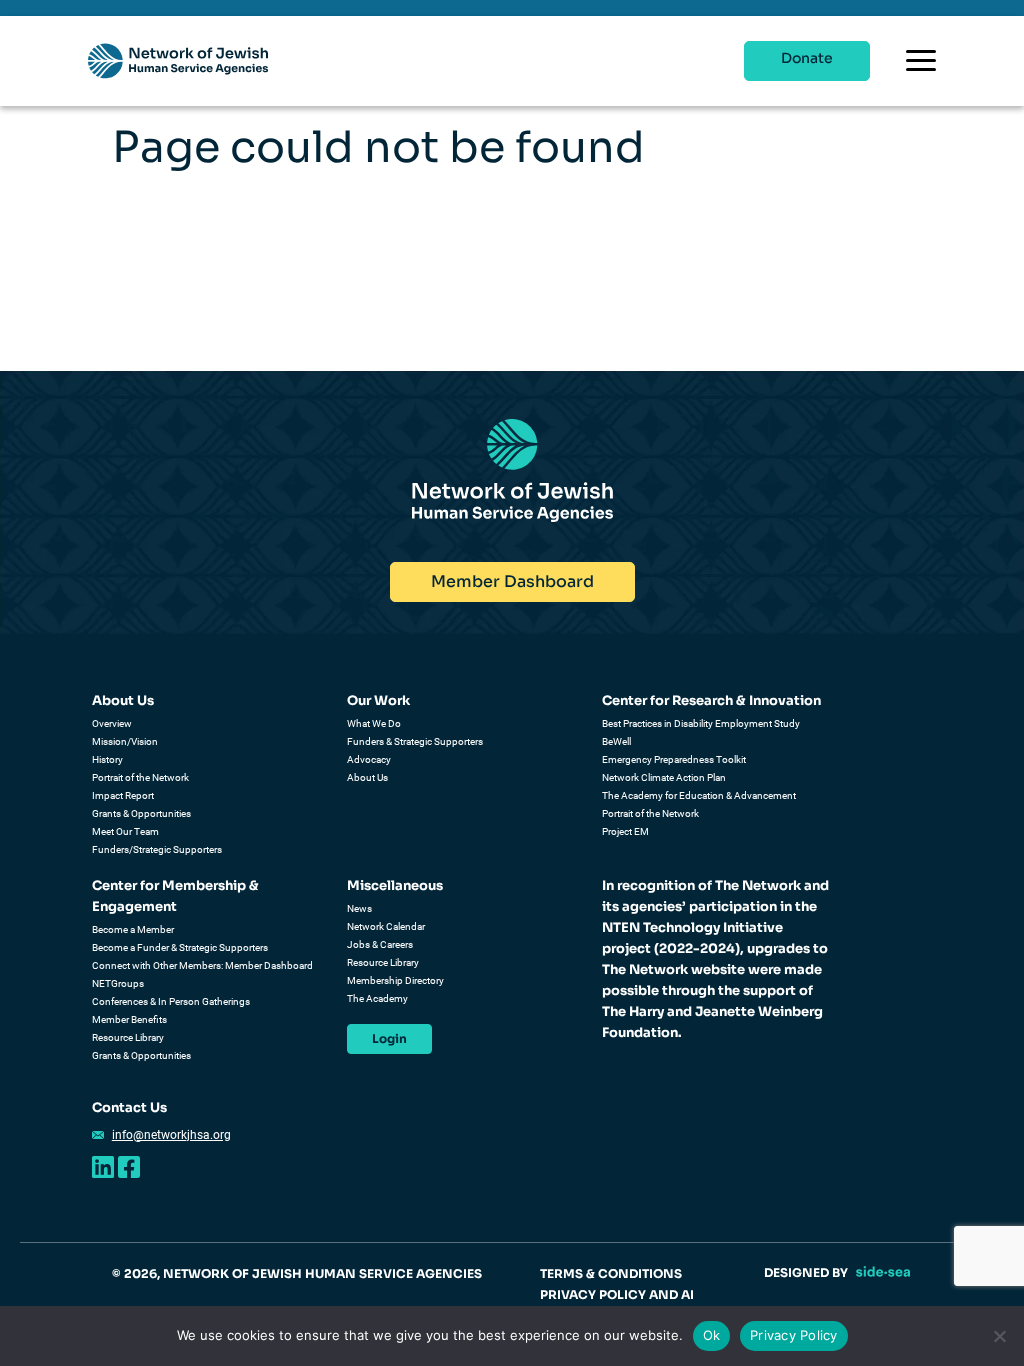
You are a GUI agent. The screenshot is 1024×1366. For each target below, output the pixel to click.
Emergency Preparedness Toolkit (674, 759)
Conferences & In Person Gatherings (171, 1001)
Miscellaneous (395, 885)
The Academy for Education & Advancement (699, 795)
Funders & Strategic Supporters (415, 741)
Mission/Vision (125, 741)
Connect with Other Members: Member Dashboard (202, 965)
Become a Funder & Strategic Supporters (180, 947)
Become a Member (133, 929)
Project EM (625, 831)
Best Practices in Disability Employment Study (701, 723)
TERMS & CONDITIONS (611, 1273)
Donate (807, 58)
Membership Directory (395, 980)
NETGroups (118, 983)
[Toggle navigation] (921, 60)
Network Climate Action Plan (664, 777)
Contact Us (129, 1107)
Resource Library (128, 1037)
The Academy (377, 998)
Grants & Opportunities (141, 813)
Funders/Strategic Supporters (157, 849)
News (359, 908)
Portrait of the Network (140, 777)
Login (389, 1038)
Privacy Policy (794, 1335)
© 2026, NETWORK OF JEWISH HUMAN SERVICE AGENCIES (297, 1273)
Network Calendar (386, 926)
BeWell (616, 741)
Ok (712, 1335)
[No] (999, 1336)
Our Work (378, 700)
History (107, 759)
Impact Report (123, 795)
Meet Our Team (125, 831)
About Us (123, 700)
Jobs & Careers (380, 944)
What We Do (374, 723)
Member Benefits (129, 1019)
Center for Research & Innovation (711, 700)
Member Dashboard (512, 581)
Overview (112, 723)
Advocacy (369, 759)
